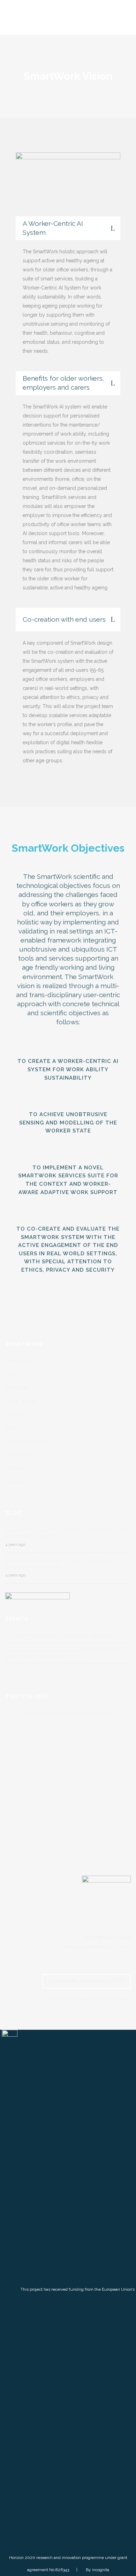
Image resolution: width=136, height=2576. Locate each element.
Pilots (11, 1428)
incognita (101, 2570)
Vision (12, 1374)
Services (15, 1414)
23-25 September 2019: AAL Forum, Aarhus (58, 1636)
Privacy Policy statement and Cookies (89, 1998)
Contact (14, 1482)
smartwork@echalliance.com (98, 1947)
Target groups (21, 1401)
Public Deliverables (27, 1441)
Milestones (17, 1387)
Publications (19, 1455)
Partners (14, 1469)
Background (19, 1360)
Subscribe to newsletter (87, 1981)
